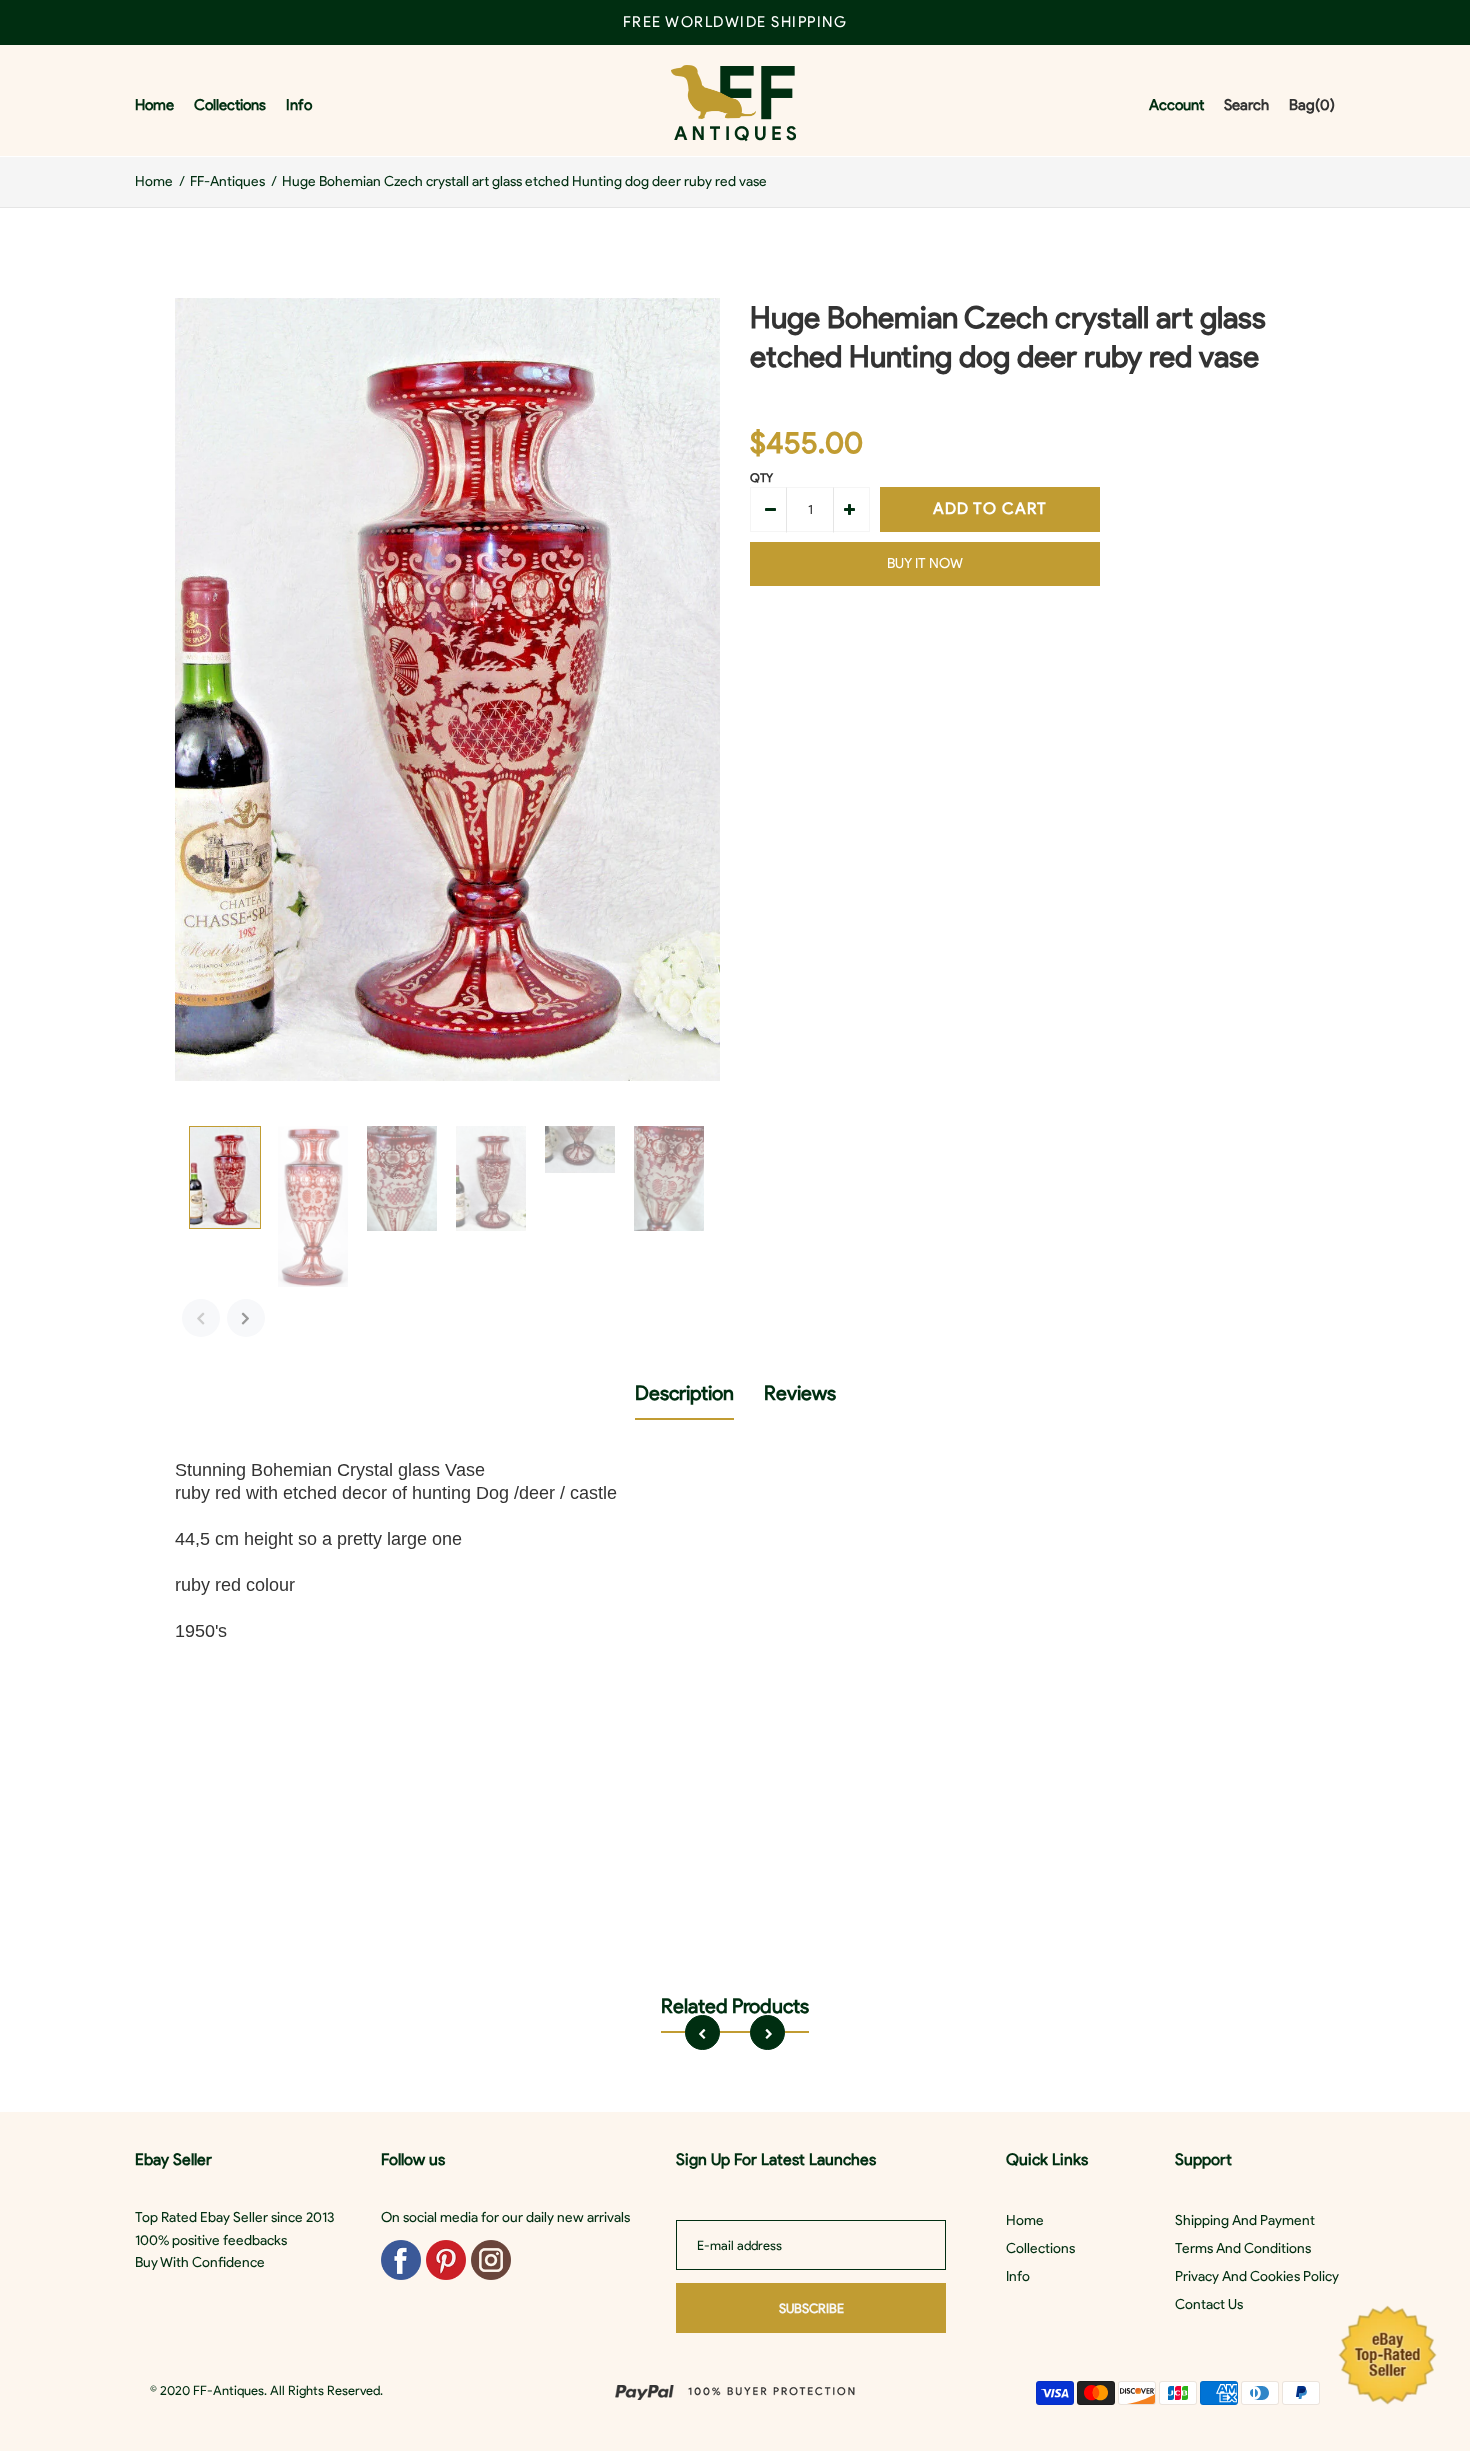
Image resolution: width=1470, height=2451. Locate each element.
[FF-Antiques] (733, 105)
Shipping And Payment (1245, 2220)
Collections (1040, 2248)
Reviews (800, 1393)
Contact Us (1209, 2304)
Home (1025, 2220)
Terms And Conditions (1243, 2248)
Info (1018, 2276)
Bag (1312, 105)
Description (684, 1393)
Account (1176, 105)
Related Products (735, 2006)
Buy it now (925, 563)
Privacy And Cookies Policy (1257, 2276)
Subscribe (811, 2308)
